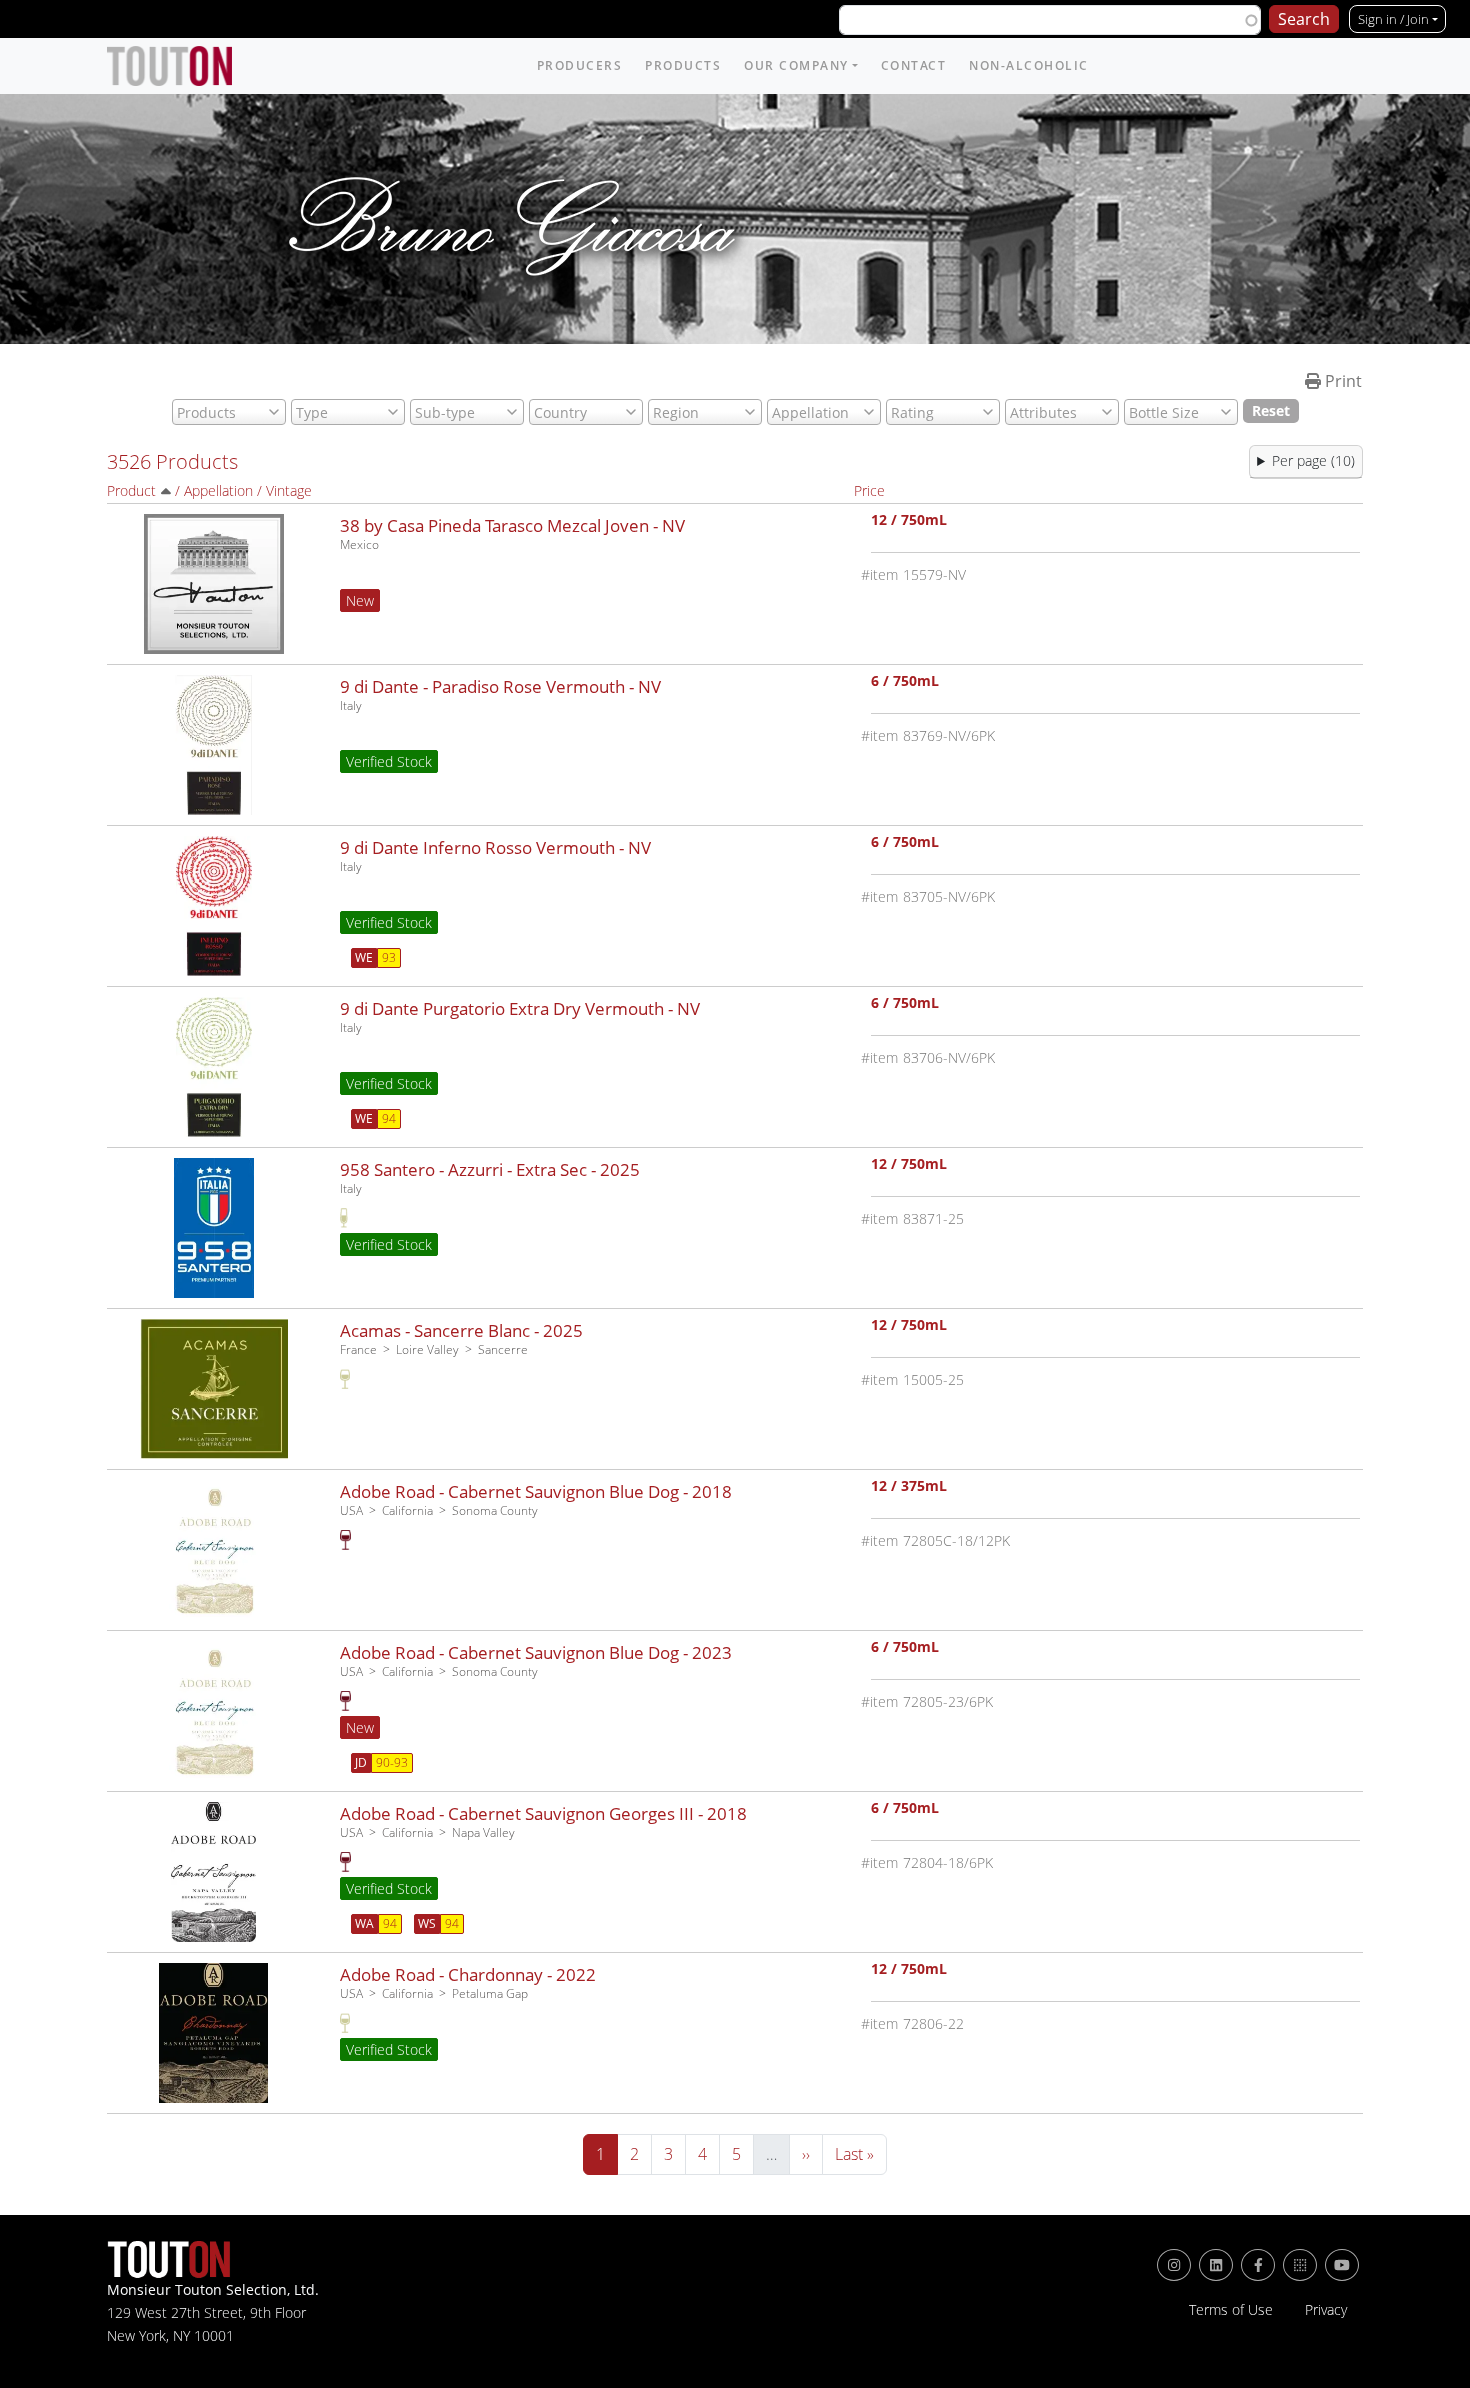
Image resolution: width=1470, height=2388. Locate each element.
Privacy (1326, 2310)
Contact (914, 65)
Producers (580, 65)
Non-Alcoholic (1029, 65)
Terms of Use (1231, 2310)
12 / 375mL (909, 1487)
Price (869, 490)
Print (1341, 381)
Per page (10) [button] (1313, 460)
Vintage (289, 490)
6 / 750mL (905, 682)
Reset (1271, 410)
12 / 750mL (909, 521)
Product (131, 490)
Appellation (218, 490)
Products (683, 65)
